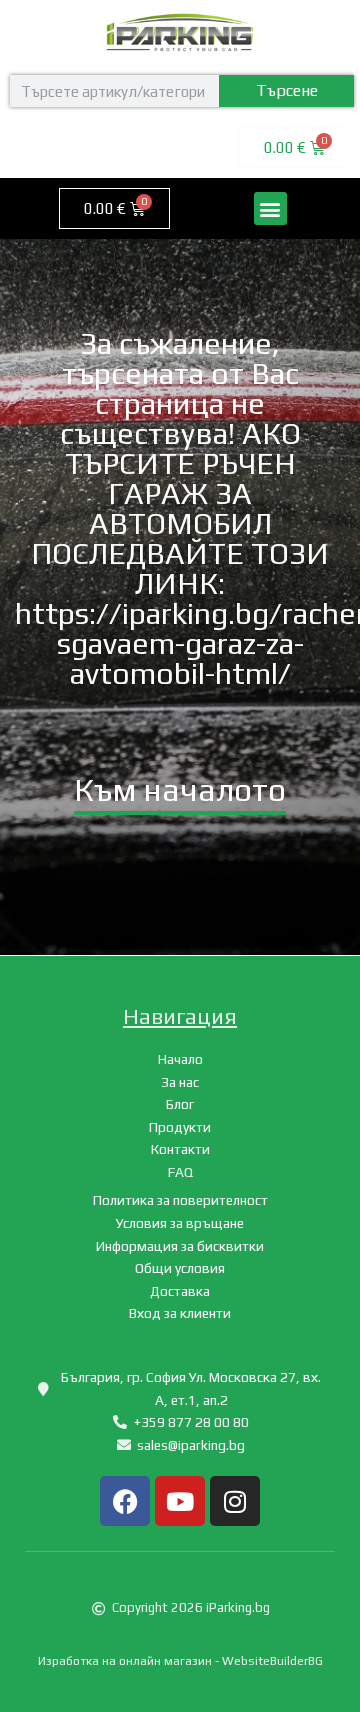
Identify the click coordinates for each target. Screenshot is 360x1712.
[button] (270, 208)
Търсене (287, 90)
